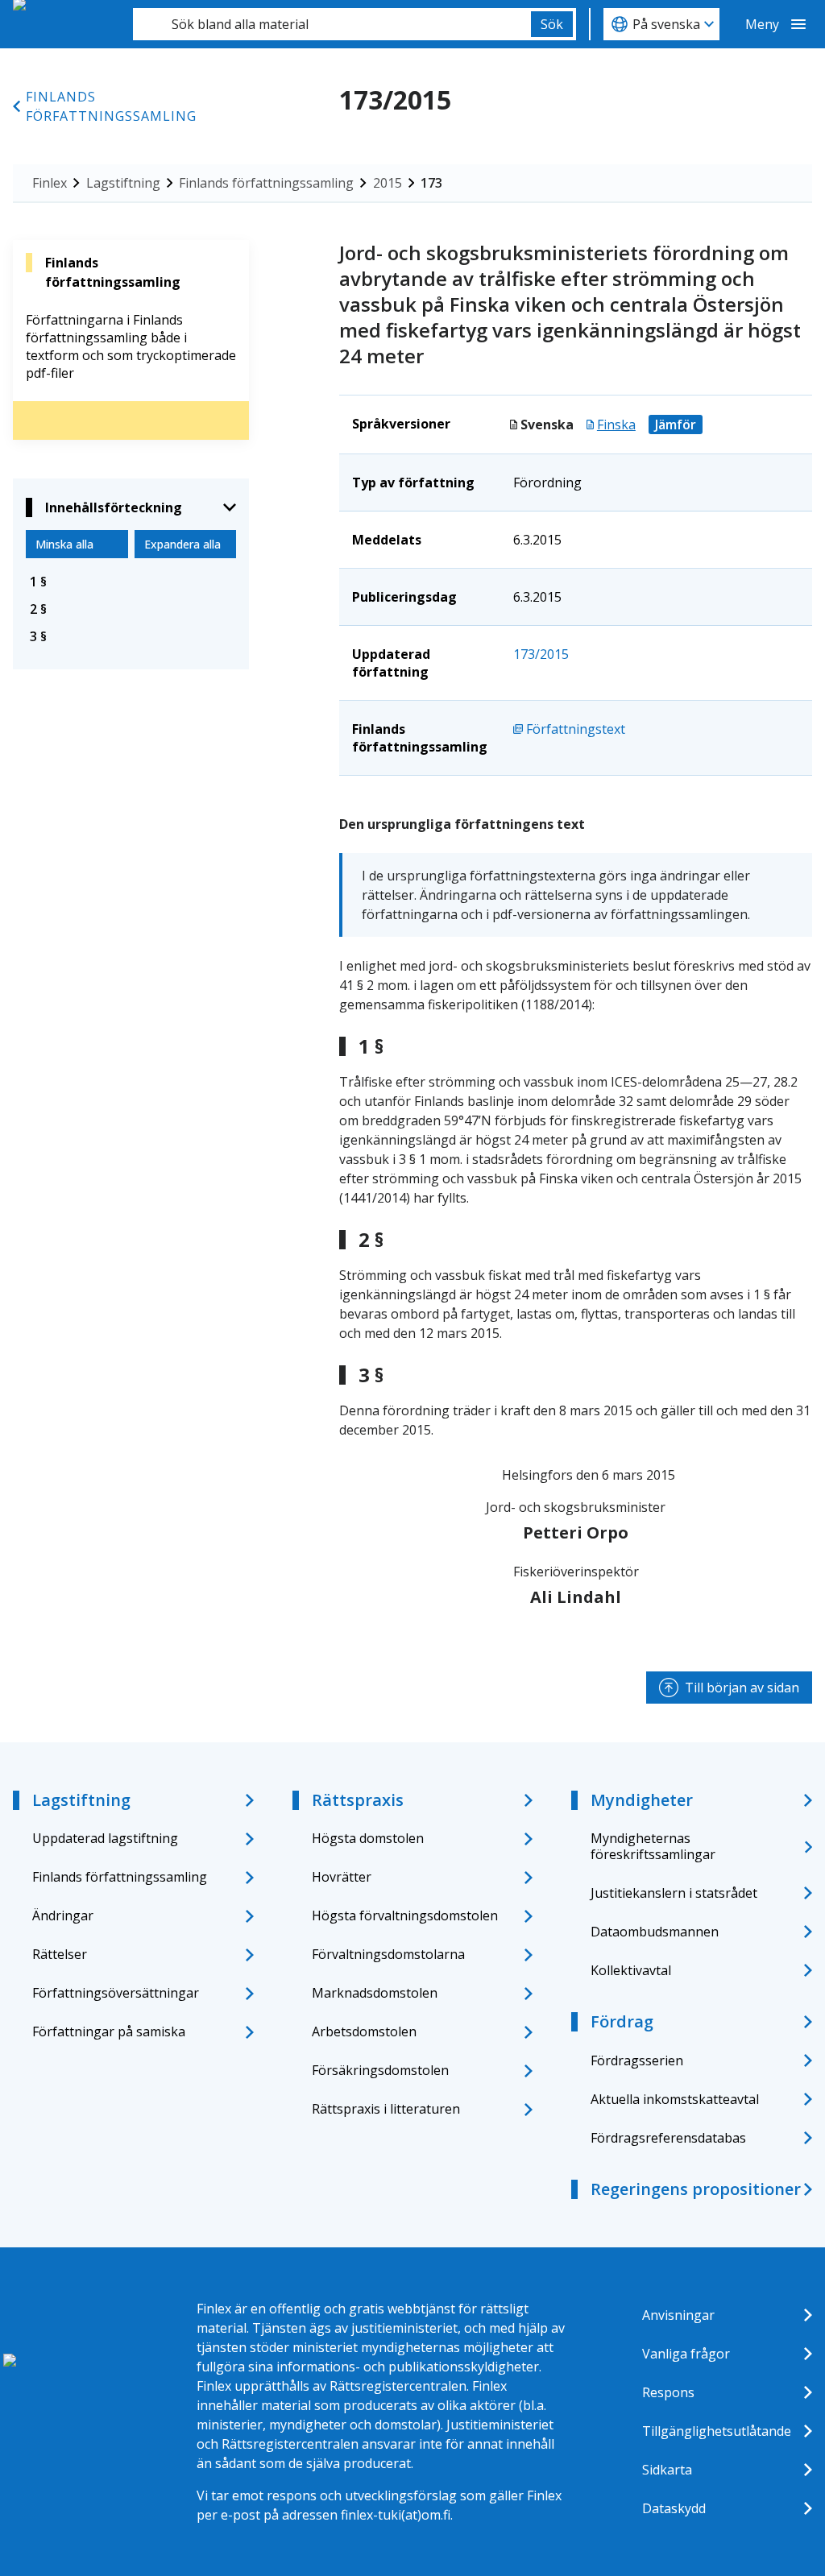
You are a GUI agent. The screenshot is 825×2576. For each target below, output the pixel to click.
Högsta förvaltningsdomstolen (405, 1915)
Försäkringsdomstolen (380, 2070)
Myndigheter (642, 1800)
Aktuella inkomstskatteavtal (675, 2099)
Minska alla (64, 544)
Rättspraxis (358, 1800)
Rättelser (60, 1954)
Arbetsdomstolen (364, 2031)
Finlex (50, 183)
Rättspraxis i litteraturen (386, 2109)
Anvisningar (678, 2315)
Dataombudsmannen (655, 1932)
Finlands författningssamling (111, 106)
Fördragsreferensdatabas (668, 2138)
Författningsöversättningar (116, 1993)
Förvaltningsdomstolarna (388, 1954)
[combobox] (332, 24)
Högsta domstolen (368, 1838)
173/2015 (541, 654)
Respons (668, 2392)
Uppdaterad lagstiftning (105, 1838)
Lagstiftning (123, 183)
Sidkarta (667, 2470)
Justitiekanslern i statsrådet (674, 1893)
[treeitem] (131, 582)
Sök (552, 24)
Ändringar (63, 1915)
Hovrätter (342, 1877)
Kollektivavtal (631, 1970)
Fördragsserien (637, 2060)
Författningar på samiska (109, 2031)
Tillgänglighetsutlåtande (717, 2431)
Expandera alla (182, 544)
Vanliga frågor (686, 2354)
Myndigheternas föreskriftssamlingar (653, 1846)
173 (431, 183)
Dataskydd (674, 2508)
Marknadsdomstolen (375, 1993)
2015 (388, 183)
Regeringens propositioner (696, 2189)
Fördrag (622, 2021)
